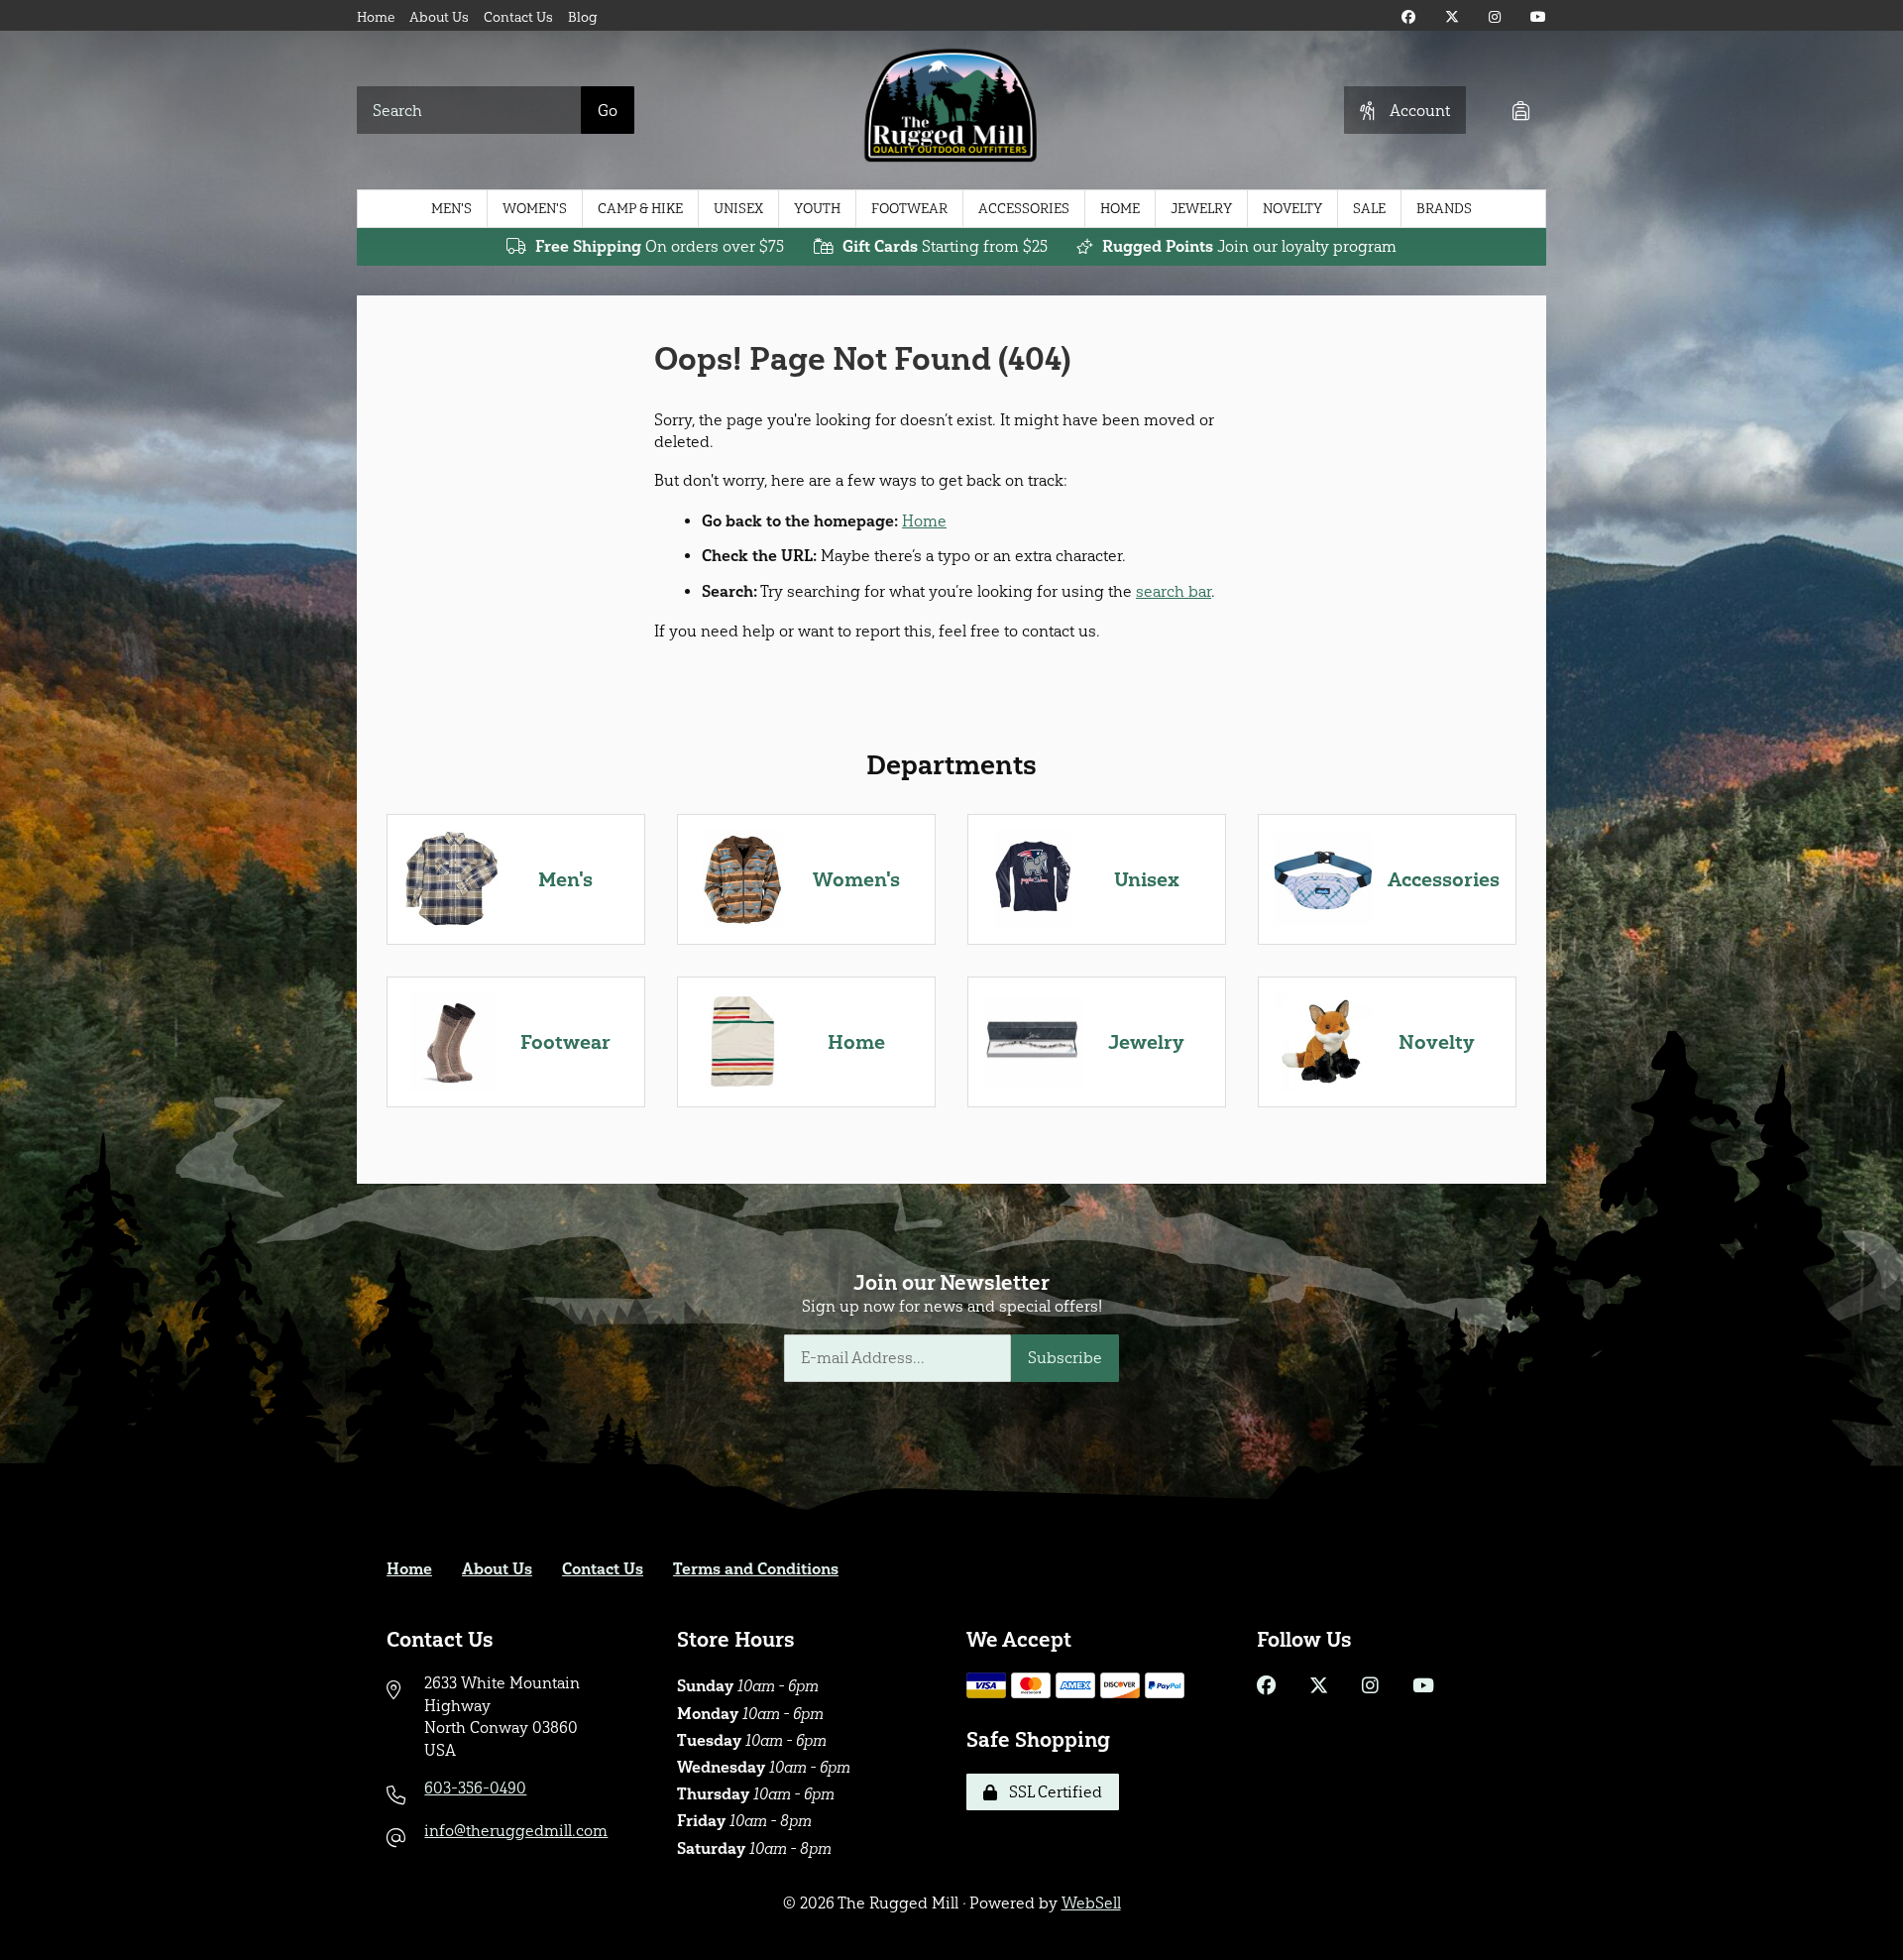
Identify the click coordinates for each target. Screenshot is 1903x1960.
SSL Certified (1052, 1792)
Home (376, 17)
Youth (817, 209)
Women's (535, 209)
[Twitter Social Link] (1452, 17)
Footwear (909, 209)
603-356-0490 (475, 1788)
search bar (1174, 591)
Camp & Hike (640, 209)
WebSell (1091, 1903)
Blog (583, 17)
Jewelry (1201, 209)
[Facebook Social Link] (1408, 17)
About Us (439, 17)
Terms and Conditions (756, 1569)
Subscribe (1065, 1358)
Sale (1369, 209)
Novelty (1292, 209)
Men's (451, 209)
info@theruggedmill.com (516, 1831)
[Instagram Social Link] (1495, 17)
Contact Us (518, 17)
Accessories (1024, 209)
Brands (1444, 209)
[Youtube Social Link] (1538, 17)
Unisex (738, 209)
